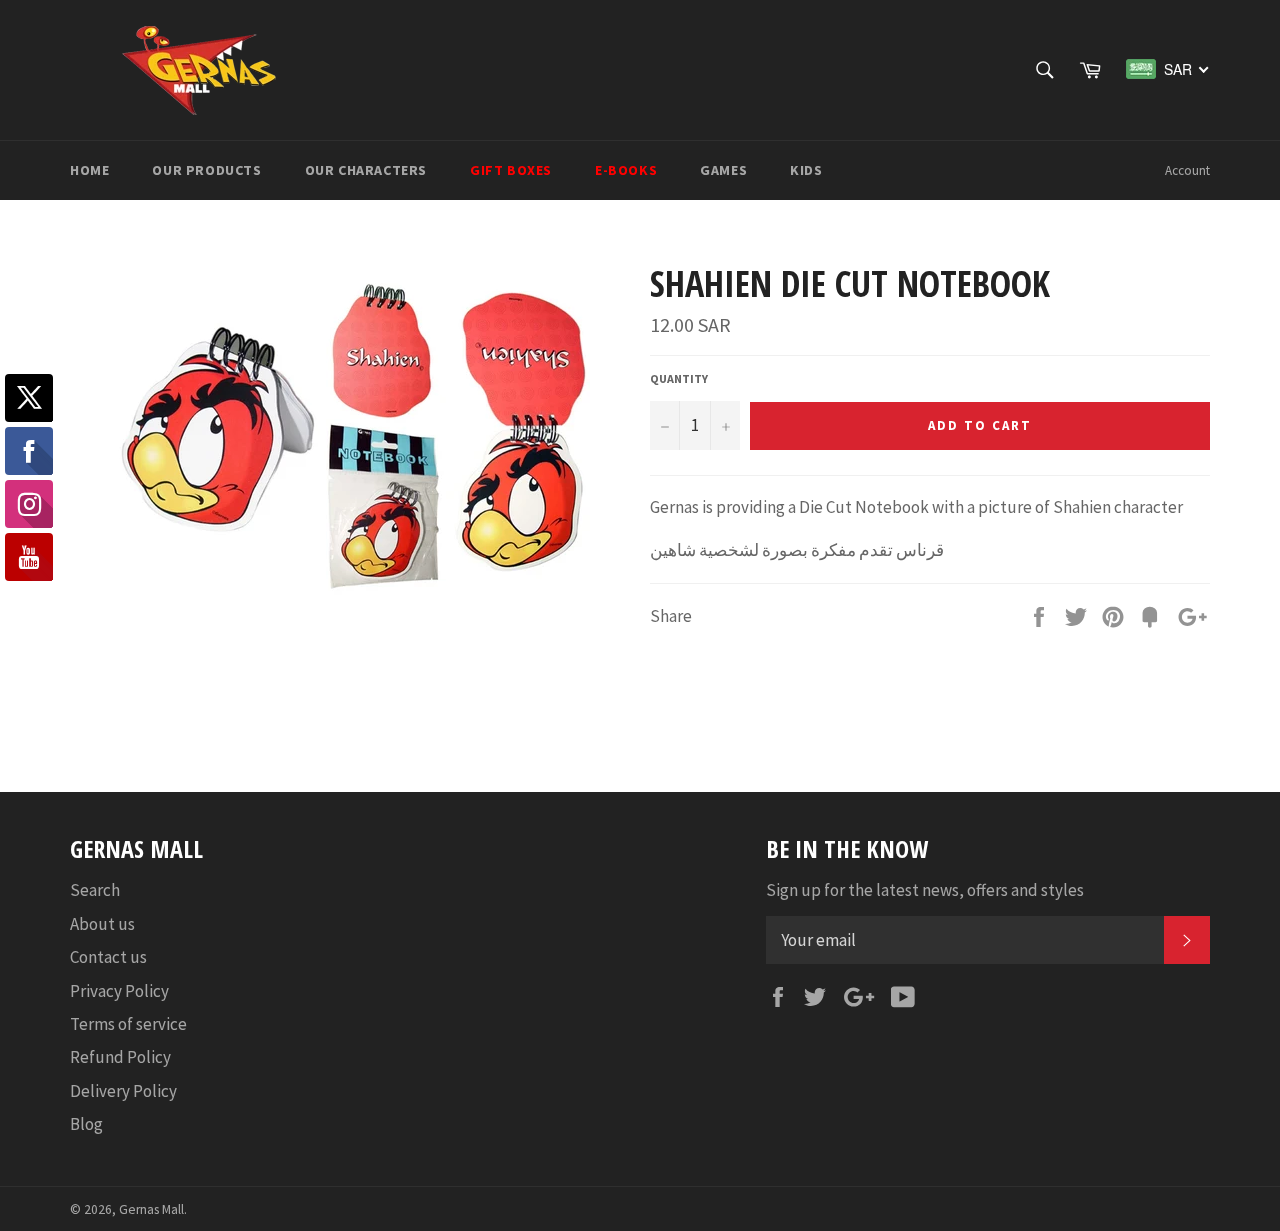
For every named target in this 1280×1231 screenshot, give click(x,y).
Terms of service (128, 1024)
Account (1187, 170)
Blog (86, 1124)
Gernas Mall (151, 1209)
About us (102, 924)
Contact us (108, 957)
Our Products (206, 170)
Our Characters (366, 170)
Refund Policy (120, 1057)
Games (723, 170)
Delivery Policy (123, 1091)
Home (89, 170)
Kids (806, 170)
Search (95, 890)
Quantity (679, 378)
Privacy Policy (119, 991)
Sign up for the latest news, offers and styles (925, 890)
